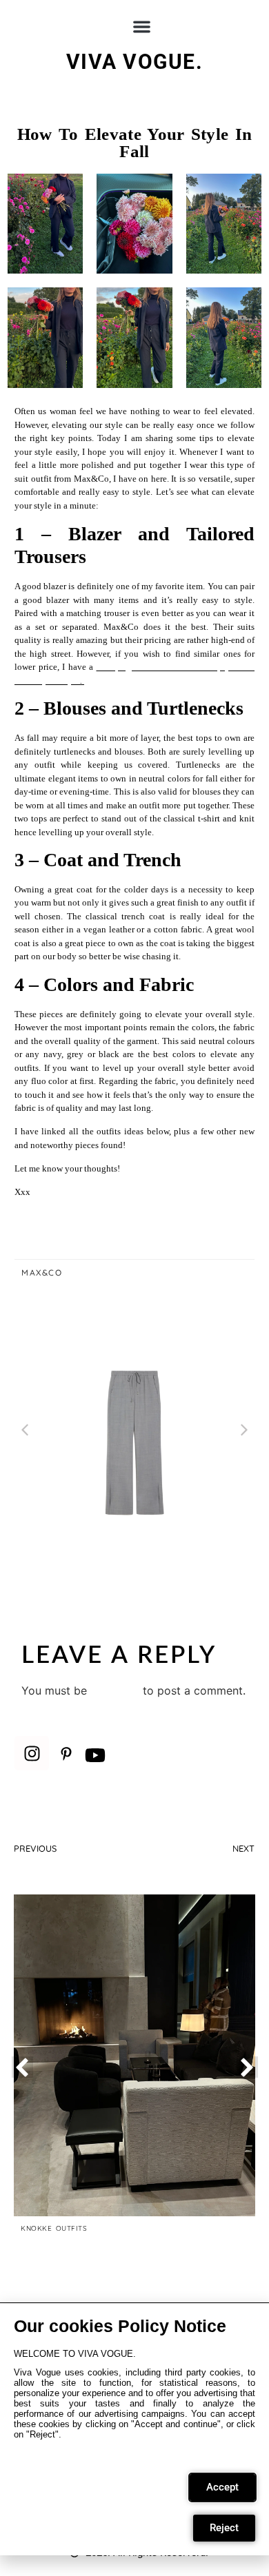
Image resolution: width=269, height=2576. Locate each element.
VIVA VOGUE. (135, 62)
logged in (115, 1690)
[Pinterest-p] (66, 1754)
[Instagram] (32, 1753)
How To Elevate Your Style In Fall (134, 143)
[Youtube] (95, 1755)
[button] (142, 27)
